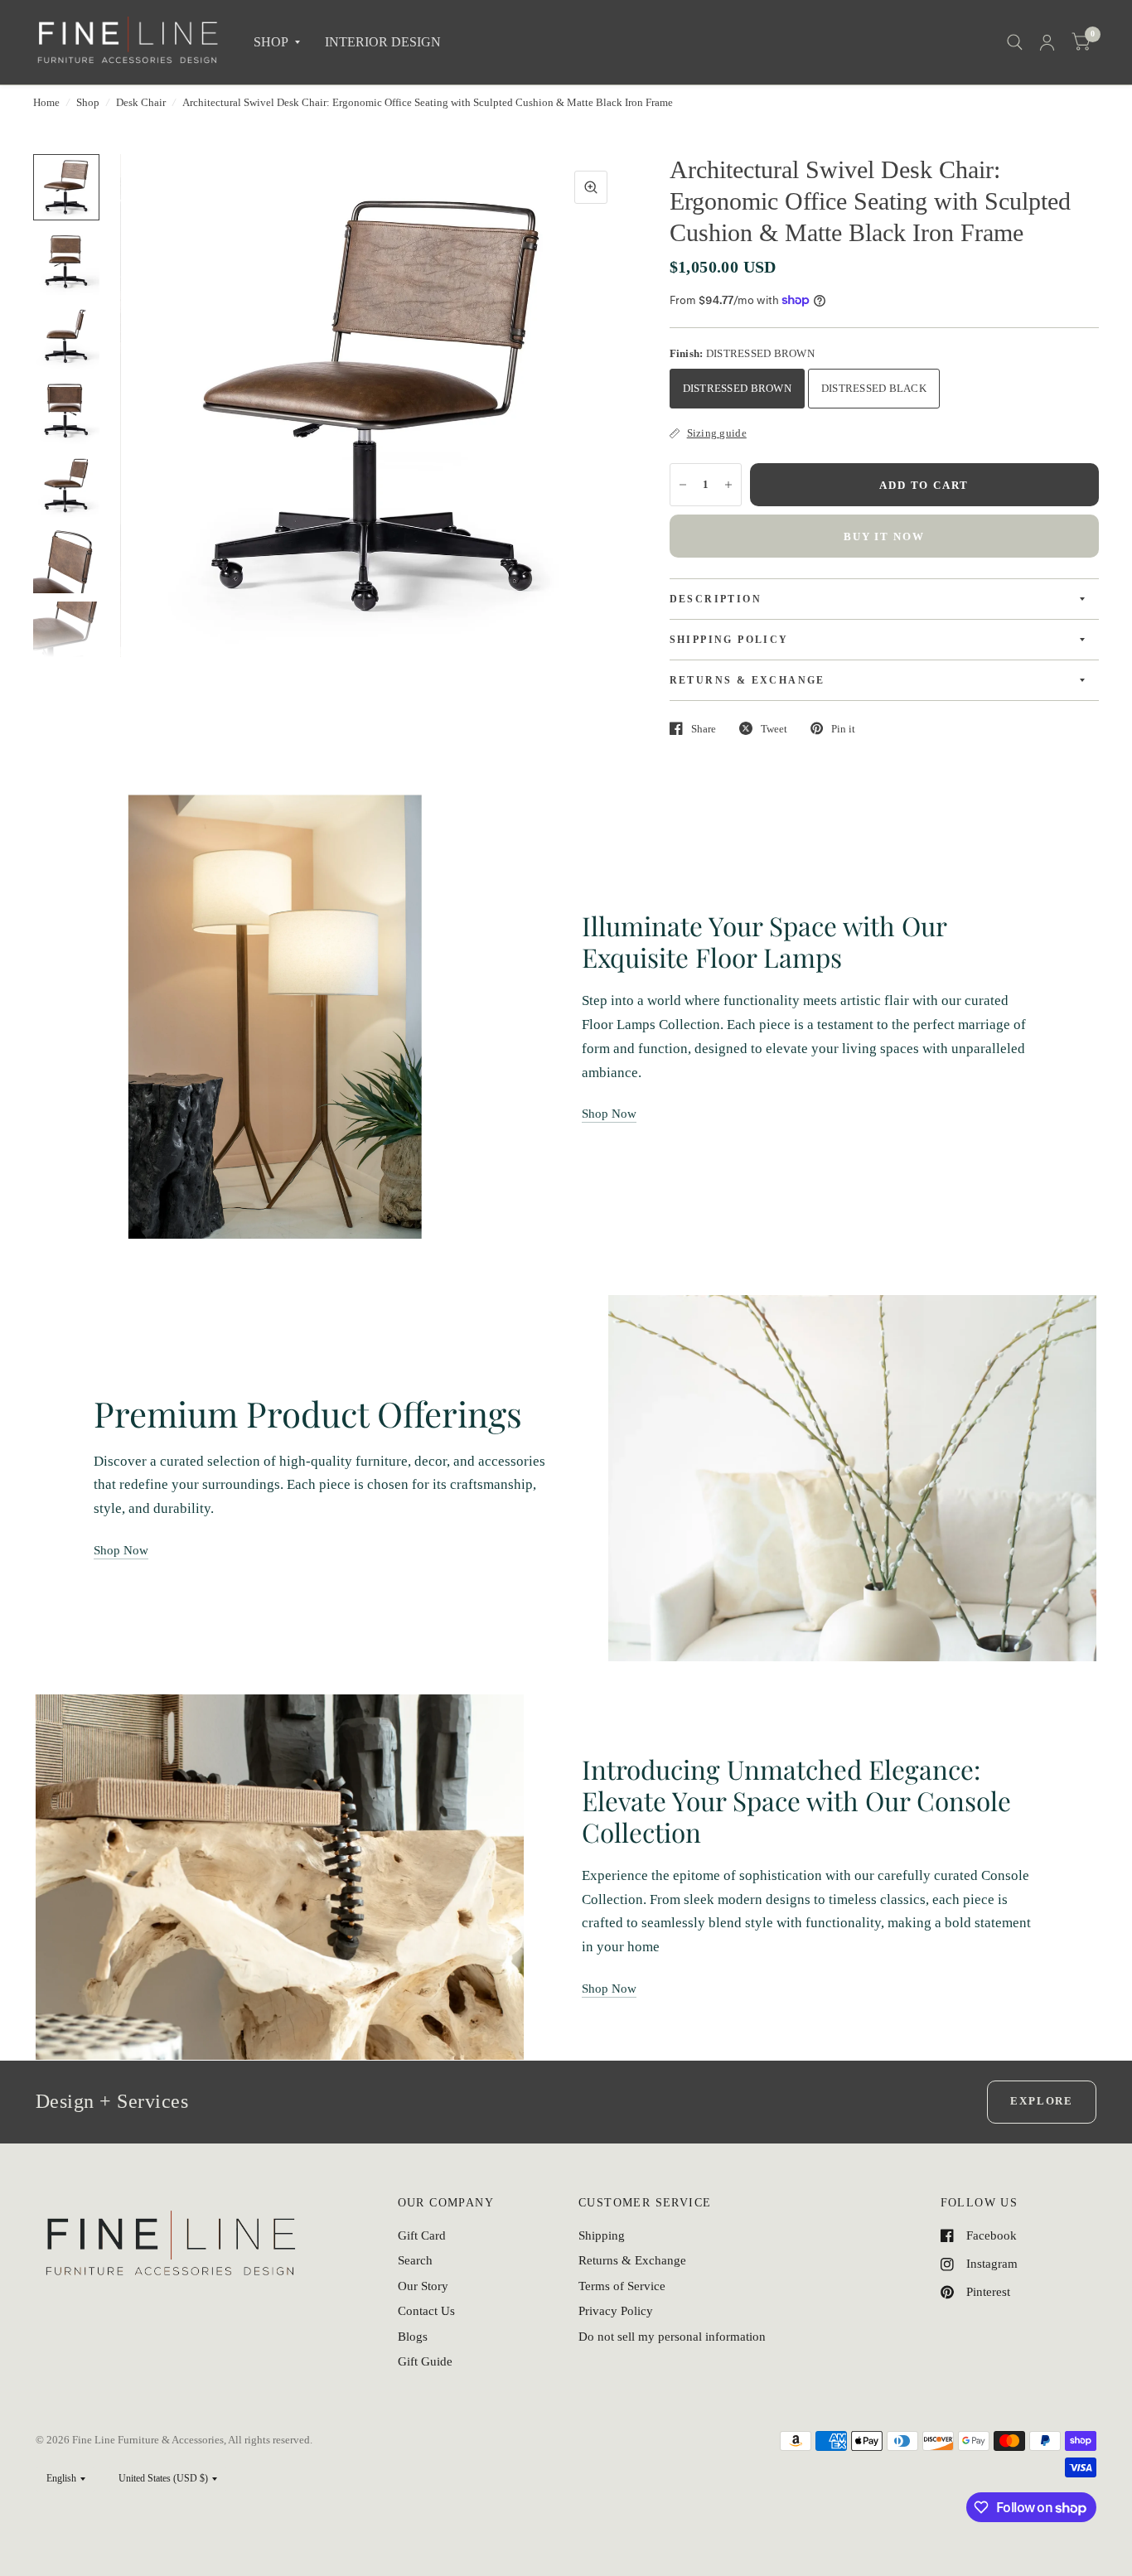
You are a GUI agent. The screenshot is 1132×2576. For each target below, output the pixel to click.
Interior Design (383, 42)
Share (704, 729)
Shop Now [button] (609, 1114)
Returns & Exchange (632, 2260)
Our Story (423, 2286)
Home (46, 102)
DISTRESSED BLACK (874, 388)
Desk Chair (141, 102)
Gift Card (422, 2235)
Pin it (843, 729)
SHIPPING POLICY (729, 640)
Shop (88, 102)
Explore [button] (1042, 2101)
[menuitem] (277, 43)
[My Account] (1047, 42)
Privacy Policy (616, 2311)
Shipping (602, 2235)
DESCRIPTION (716, 599)
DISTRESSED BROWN (737, 388)
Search (415, 2260)
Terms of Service (622, 2286)
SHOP (271, 42)
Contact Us (426, 2311)
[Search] (1015, 42)
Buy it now (884, 536)
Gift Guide (425, 2361)
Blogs (413, 2337)
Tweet (774, 729)
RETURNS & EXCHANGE (747, 680)
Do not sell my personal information (672, 2337)
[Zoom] (591, 187)
